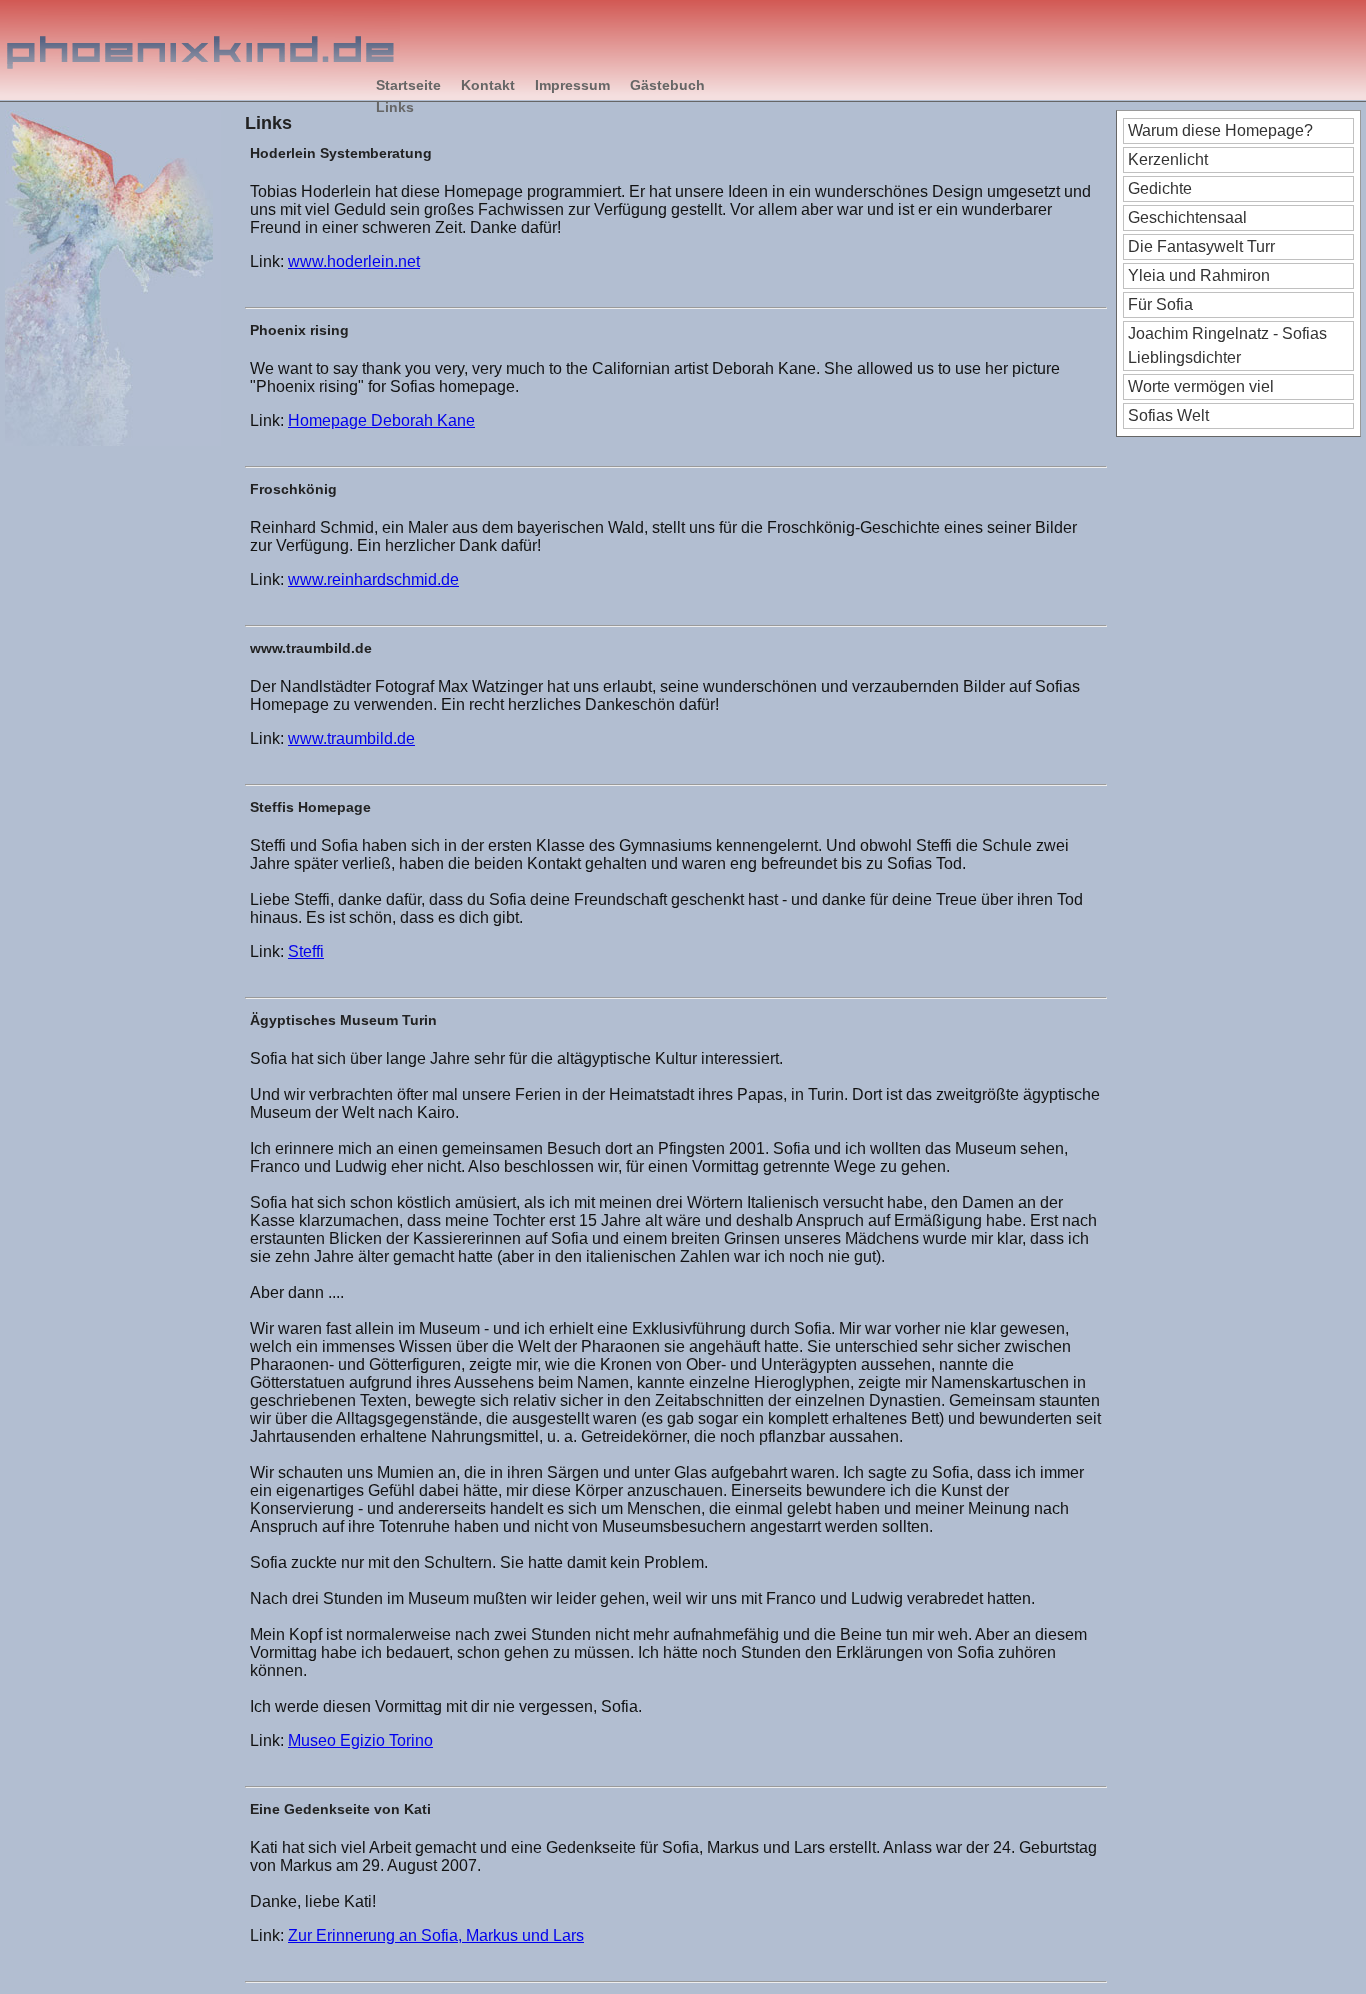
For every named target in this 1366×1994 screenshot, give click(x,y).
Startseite (408, 85)
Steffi (306, 951)
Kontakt (488, 85)
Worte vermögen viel (1201, 386)
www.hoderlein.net (354, 261)
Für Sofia (1160, 304)
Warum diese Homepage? (1220, 130)
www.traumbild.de (351, 738)
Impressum (572, 85)
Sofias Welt (1168, 415)
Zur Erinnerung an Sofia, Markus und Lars (436, 1935)
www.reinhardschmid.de (373, 579)
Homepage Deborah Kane (381, 420)
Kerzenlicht (1168, 159)
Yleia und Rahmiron (1199, 275)
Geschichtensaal (1187, 217)
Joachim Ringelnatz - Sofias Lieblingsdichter (1227, 345)
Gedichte (1160, 188)
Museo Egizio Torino (360, 1740)
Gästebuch (667, 85)
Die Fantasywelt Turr (1201, 246)
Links (395, 107)
